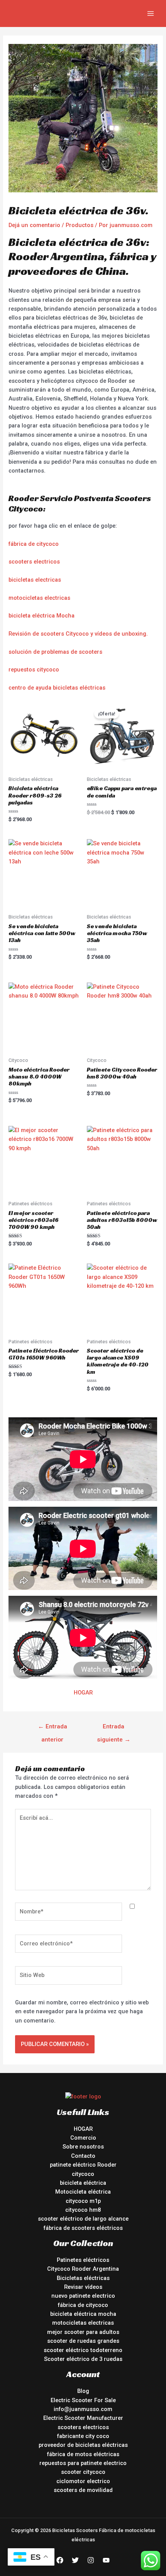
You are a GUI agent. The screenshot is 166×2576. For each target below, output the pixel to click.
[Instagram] (91, 2560)
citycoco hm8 (83, 2210)
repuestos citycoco (34, 670)
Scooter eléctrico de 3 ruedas (83, 2359)
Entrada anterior (53, 1729)
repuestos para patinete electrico (83, 2463)
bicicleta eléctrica (83, 2183)
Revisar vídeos (83, 2287)
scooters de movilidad (83, 2490)
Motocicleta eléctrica (83, 2192)
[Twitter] (75, 2560)
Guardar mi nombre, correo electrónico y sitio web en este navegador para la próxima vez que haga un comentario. (82, 2012)
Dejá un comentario (34, 225)
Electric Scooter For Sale (83, 2400)
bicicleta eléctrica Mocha (41, 616)
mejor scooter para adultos (83, 2332)
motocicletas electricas (39, 598)
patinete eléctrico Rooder (83, 2165)
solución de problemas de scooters (55, 652)
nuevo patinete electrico (83, 2296)
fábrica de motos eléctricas (83, 2454)
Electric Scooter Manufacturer (83, 2418)
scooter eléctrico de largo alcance (83, 2219)
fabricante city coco (83, 2436)
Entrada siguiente (114, 1729)
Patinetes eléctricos (83, 2260)
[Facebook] (60, 2560)
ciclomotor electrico (83, 2481)
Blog (83, 2391)
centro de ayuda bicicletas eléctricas (57, 688)
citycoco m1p (83, 2201)
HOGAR (83, 1693)
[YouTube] (106, 2560)
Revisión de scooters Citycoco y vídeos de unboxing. (78, 634)
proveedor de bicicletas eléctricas (83, 2445)
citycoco (83, 2174)
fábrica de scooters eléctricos (83, 2228)
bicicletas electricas (35, 580)
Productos (80, 225)
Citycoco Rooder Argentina (83, 2269)
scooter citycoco (83, 2472)
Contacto (83, 2156)
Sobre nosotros (83, 2147)
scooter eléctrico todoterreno (83, 2350)
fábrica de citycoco (34, 544)
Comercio (83, 2138)
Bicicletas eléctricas (83, 2278)
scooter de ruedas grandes (83, 2341)
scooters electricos (34, 562)
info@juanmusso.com (83, 2409)
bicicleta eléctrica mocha (83, 2314)
